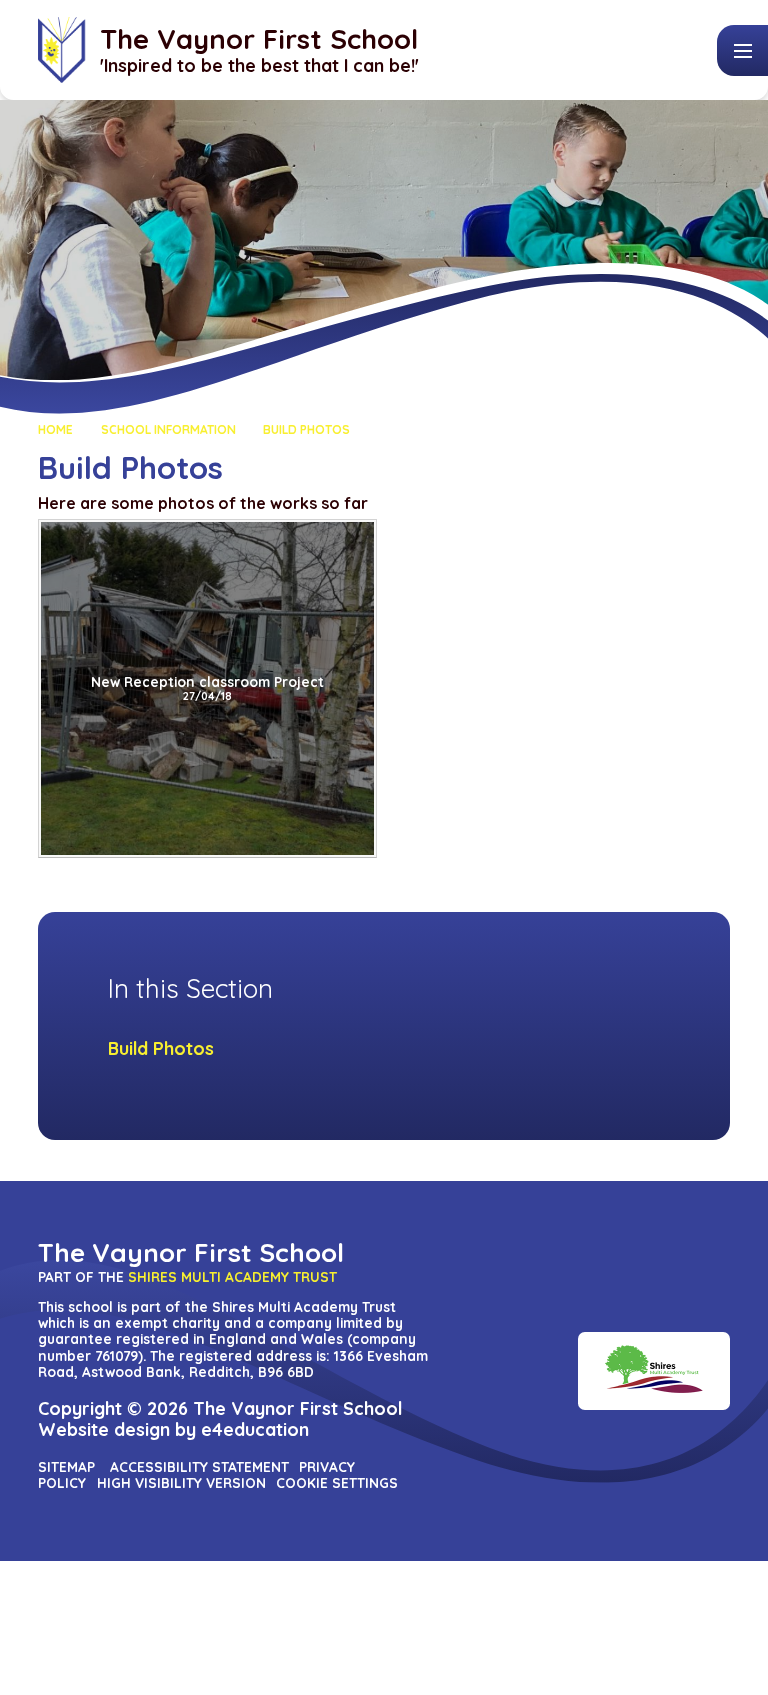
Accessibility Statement (199, 1466)
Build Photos (306, 429)
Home (55, 429)
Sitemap (66, 1466)
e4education (255, 1429)
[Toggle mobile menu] (742, 50)
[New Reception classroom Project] (207, 688)
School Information (168, 429)
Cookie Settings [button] (337, 1482)
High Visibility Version (181, 1482)
